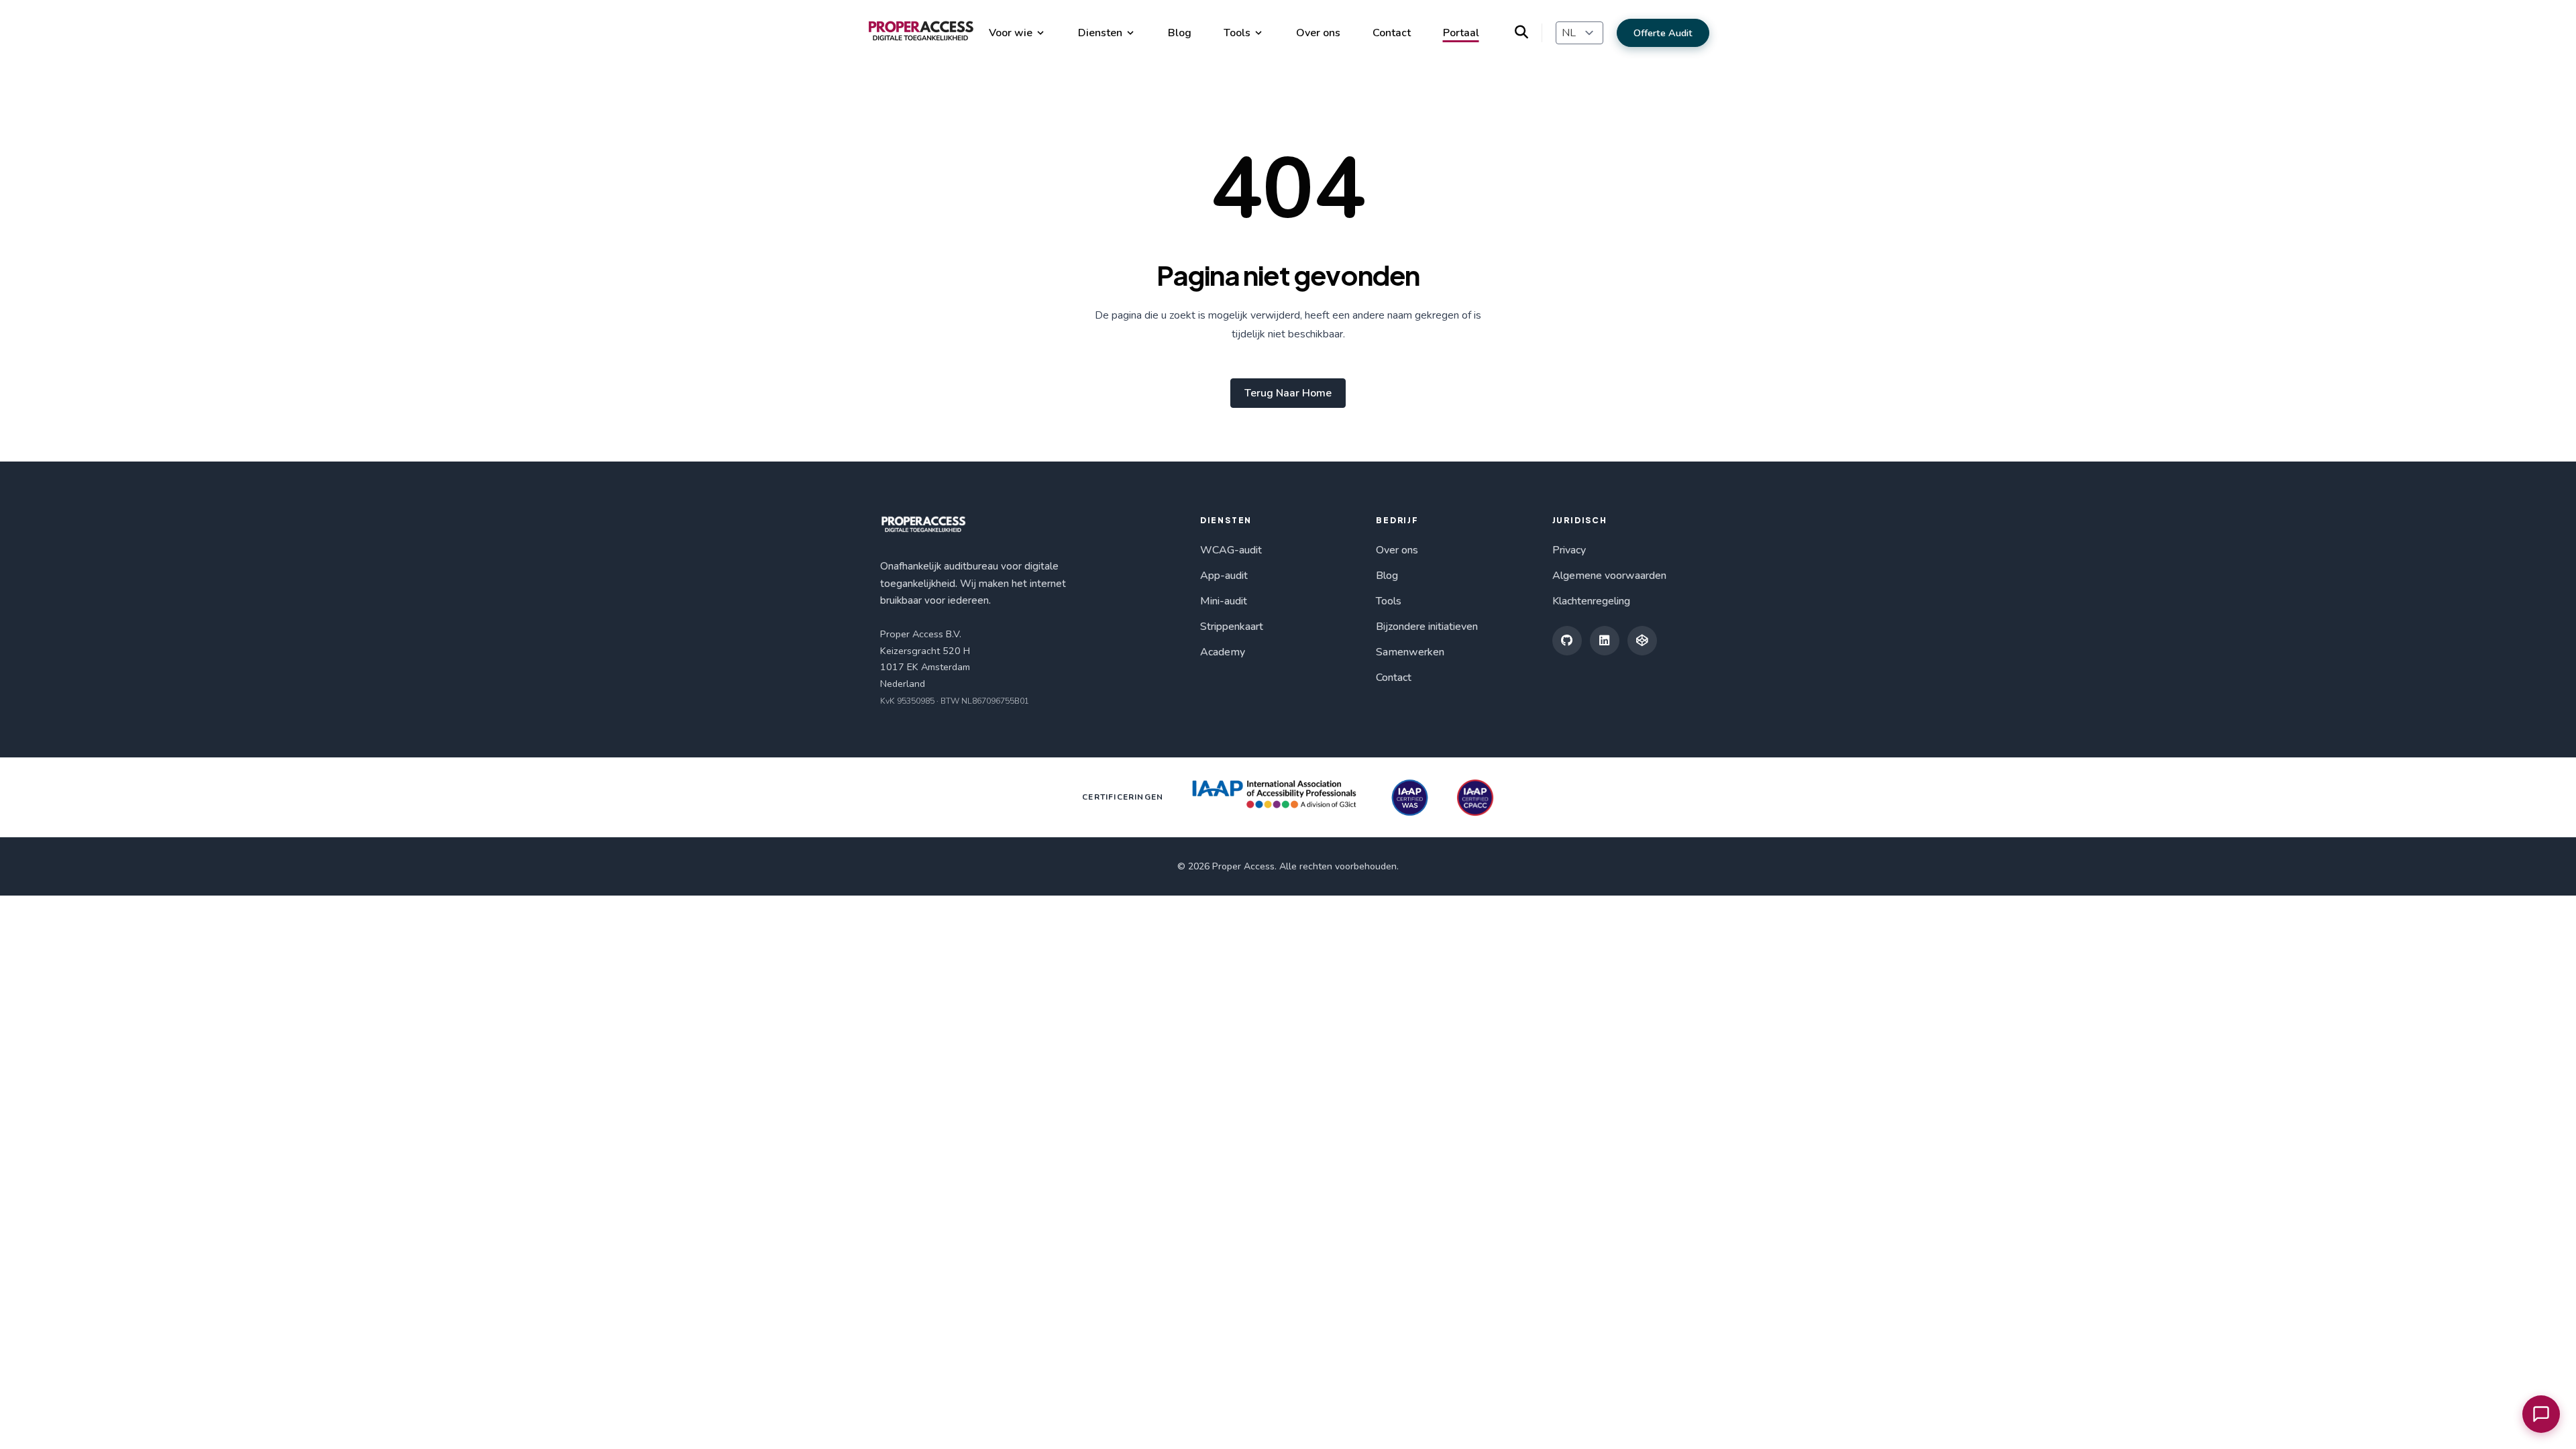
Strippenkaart (1232, 627)
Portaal (1461, 33)
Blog (1180, 33)
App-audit (1224, 576)
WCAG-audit (1231, 550)
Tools (1237, 33)
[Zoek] (1528, 33)
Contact (1392, 33)
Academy (1223, 652)
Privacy (1569, 550)
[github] (1567, 641)
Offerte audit (1663, 33)
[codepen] (1642, 641)
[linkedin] (1605, 641)
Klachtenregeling (1591, 601)
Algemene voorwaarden (1609, 576)
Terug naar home (1288, 393)
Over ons (1318, 33)
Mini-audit (1224, 601)
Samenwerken (1410, 652)
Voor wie (1011, 33)
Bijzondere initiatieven (1427, 627)
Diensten (1100, 33)
